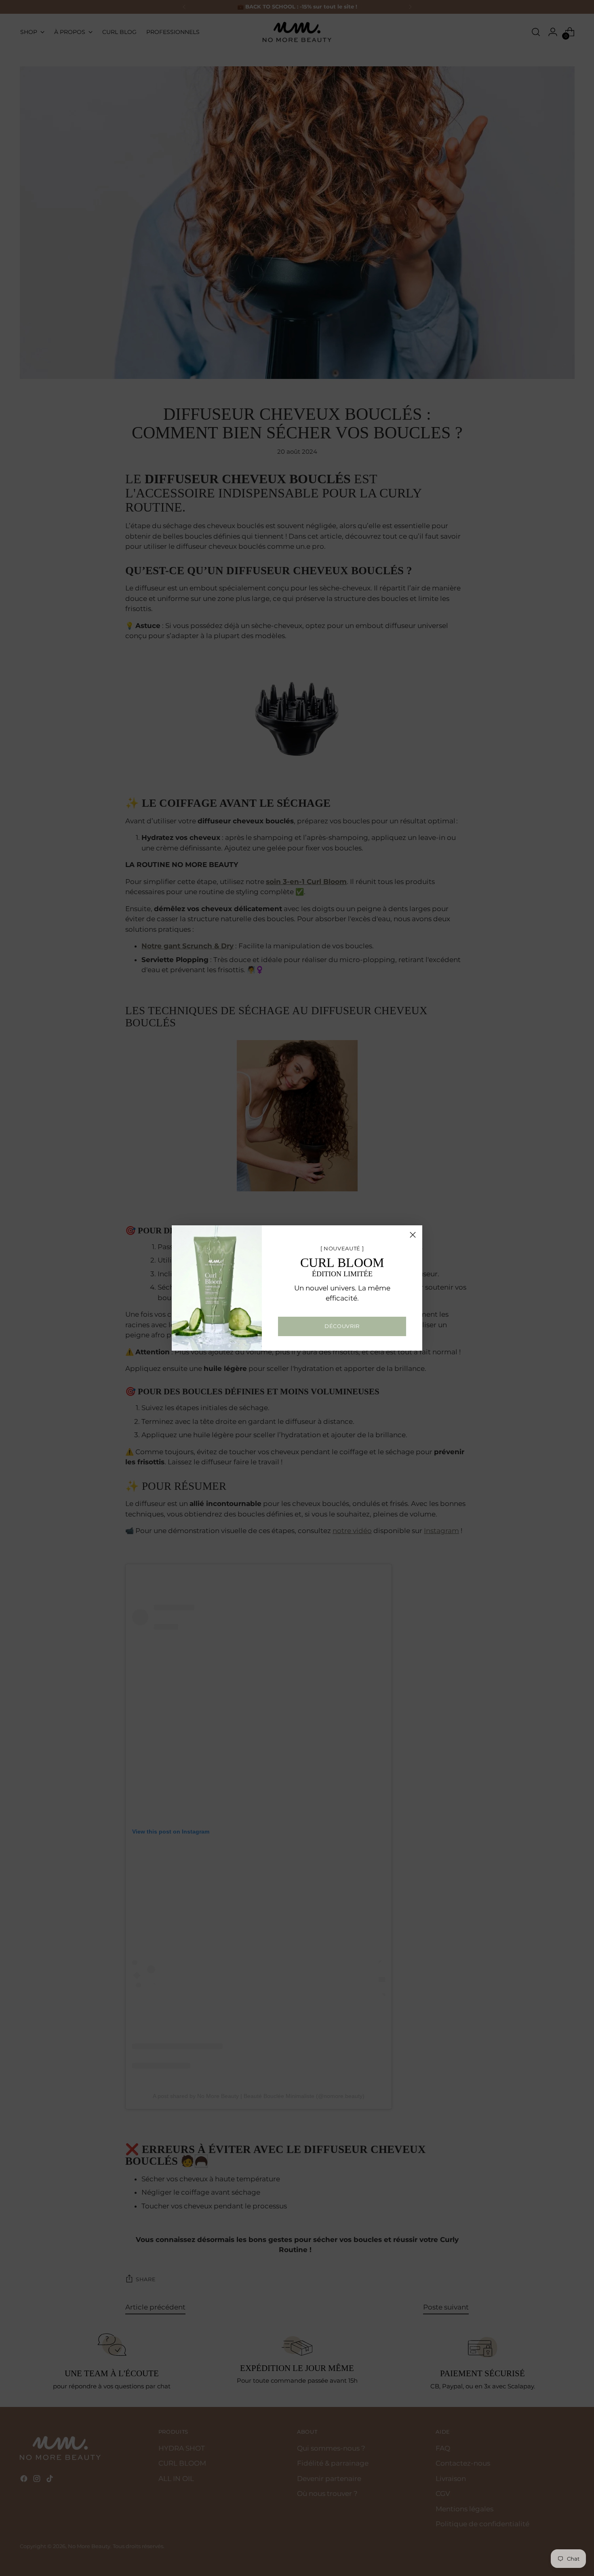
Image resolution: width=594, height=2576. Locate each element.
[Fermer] (413, 1235)
